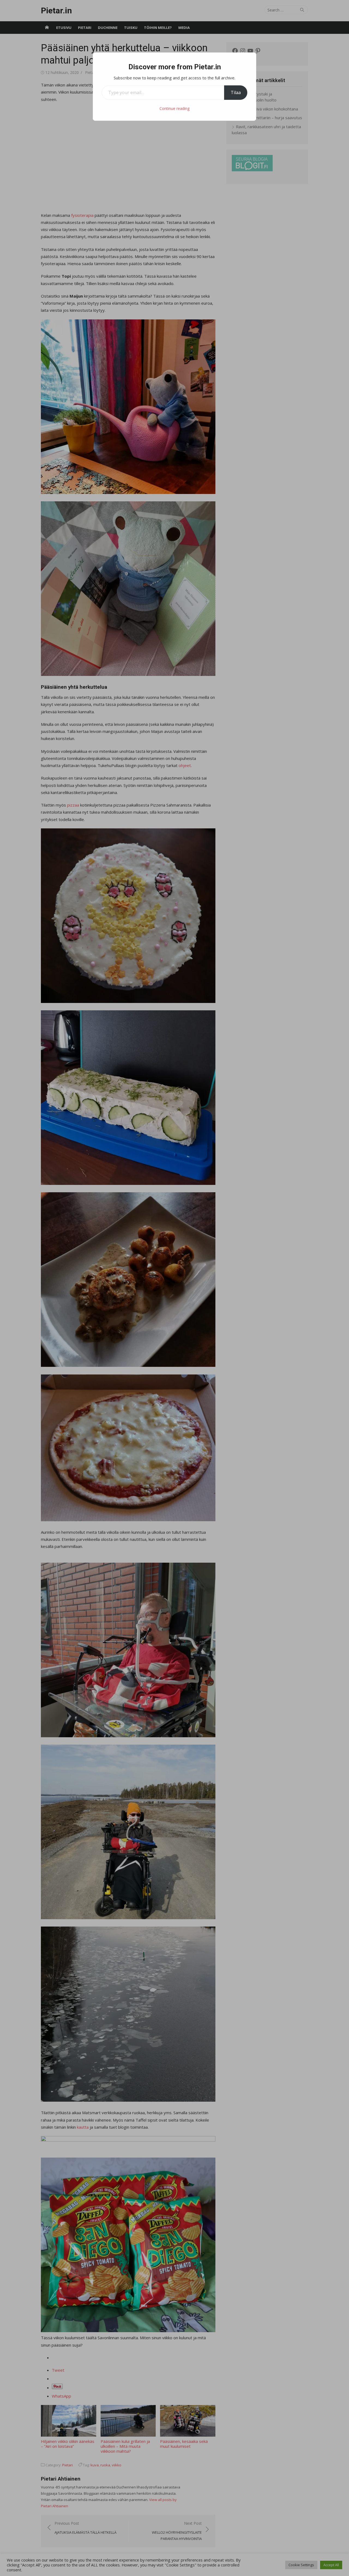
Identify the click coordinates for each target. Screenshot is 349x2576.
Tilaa (236, 92)
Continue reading (174, 108)
